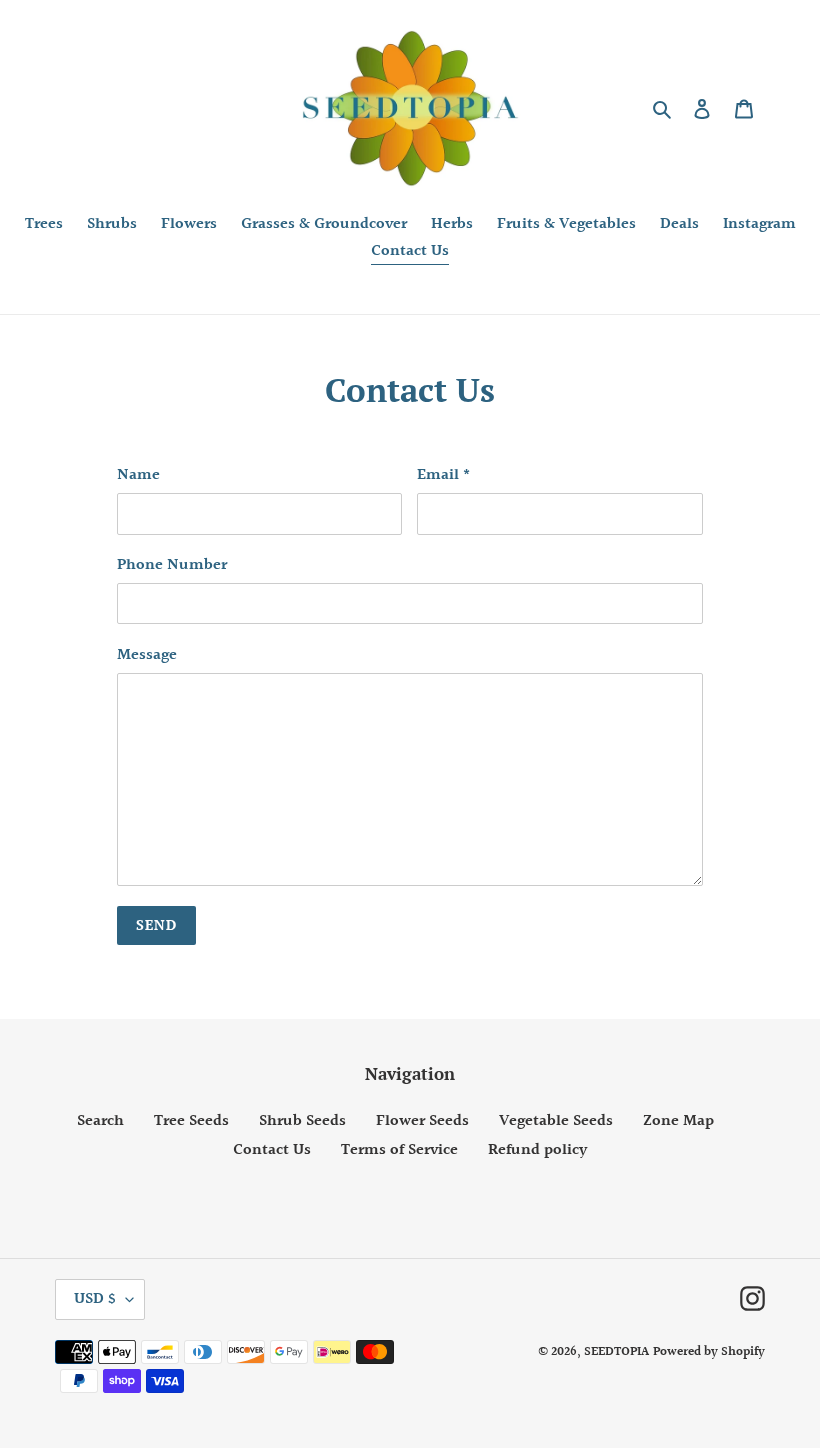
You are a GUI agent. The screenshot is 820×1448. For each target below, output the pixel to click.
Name (138, 476)
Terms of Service (399, 1150)
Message (147, 656)
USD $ (95, 1299)
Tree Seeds (191, 1121)
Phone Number (172, 566)
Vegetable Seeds (556, 1121)
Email (444, 476)
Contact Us (272, 1150)
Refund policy (537, 1150)
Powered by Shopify (709, 1352)
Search (100, 1121)
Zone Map (678, 1121)
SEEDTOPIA (616, 1352)
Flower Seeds (422, 1121)
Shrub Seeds (302, 1121)
